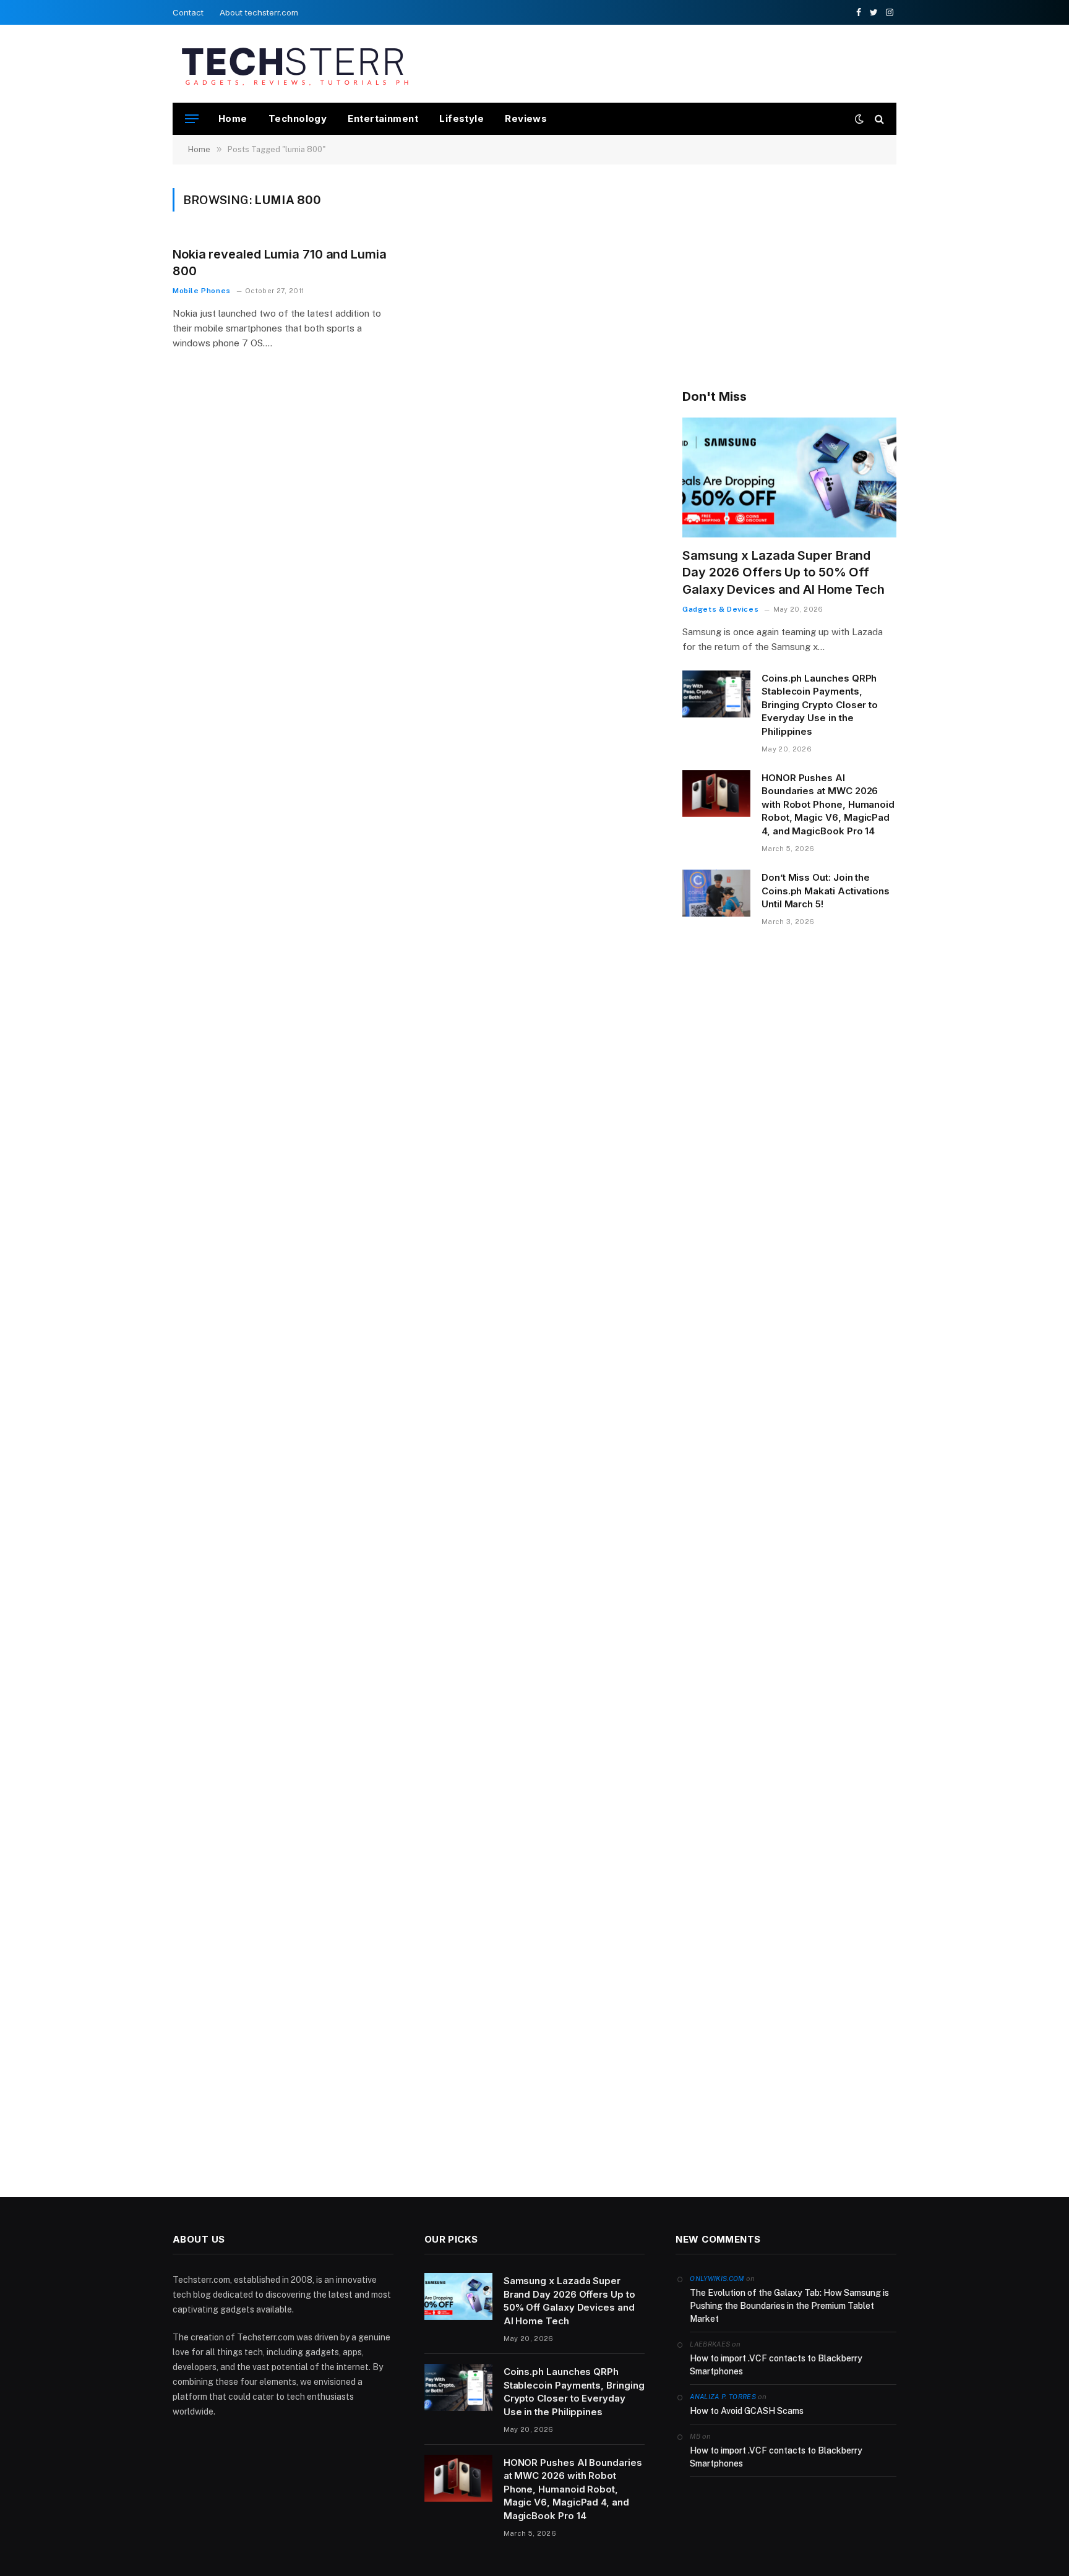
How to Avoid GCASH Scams (747, 2411)
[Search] (878, 119)
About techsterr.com (259, 12)
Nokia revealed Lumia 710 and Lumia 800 (280, 263)
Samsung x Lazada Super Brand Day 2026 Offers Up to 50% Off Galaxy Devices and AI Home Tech (784, 572)
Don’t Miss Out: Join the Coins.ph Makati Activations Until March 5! (826, 891)
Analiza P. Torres (723, 2397)
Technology (298, 118)
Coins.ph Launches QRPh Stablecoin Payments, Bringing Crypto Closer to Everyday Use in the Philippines (820, 705)
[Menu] (192, 119)
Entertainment (383, 118)
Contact (188, 12)
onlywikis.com (717, 2279)
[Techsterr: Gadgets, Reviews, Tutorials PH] (295, 64)
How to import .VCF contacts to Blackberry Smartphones (776, 2365)
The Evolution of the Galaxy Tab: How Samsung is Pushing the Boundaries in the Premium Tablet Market (789, 2306)
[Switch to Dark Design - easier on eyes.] (859, 119)
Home (233, 118)
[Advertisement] (671, 62)
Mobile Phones (202, 291)
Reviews (526, 118)
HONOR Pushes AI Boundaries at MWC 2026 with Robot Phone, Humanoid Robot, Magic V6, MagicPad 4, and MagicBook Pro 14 (828, 804)
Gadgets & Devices (720, 609)
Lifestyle (462, 118)
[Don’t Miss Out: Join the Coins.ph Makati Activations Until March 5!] (716, 893)
